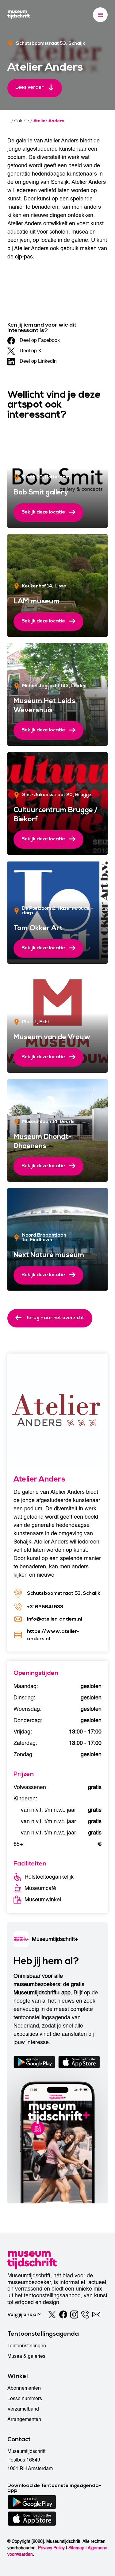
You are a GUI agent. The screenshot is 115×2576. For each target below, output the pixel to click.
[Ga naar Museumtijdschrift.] (9, 121)
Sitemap (76, 2548)
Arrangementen (24, 2419)
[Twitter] (52, 2315)
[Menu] (100, 15)
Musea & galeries (26, 2356)
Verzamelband (23, 2409)
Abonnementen (24, 2388)
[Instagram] (74, 2315)
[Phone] (85, 2315)
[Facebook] (63, 2315)
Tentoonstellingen (27, 2346)
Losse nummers (25, 2399)
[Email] (96, 2315)
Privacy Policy (51, 2548)
